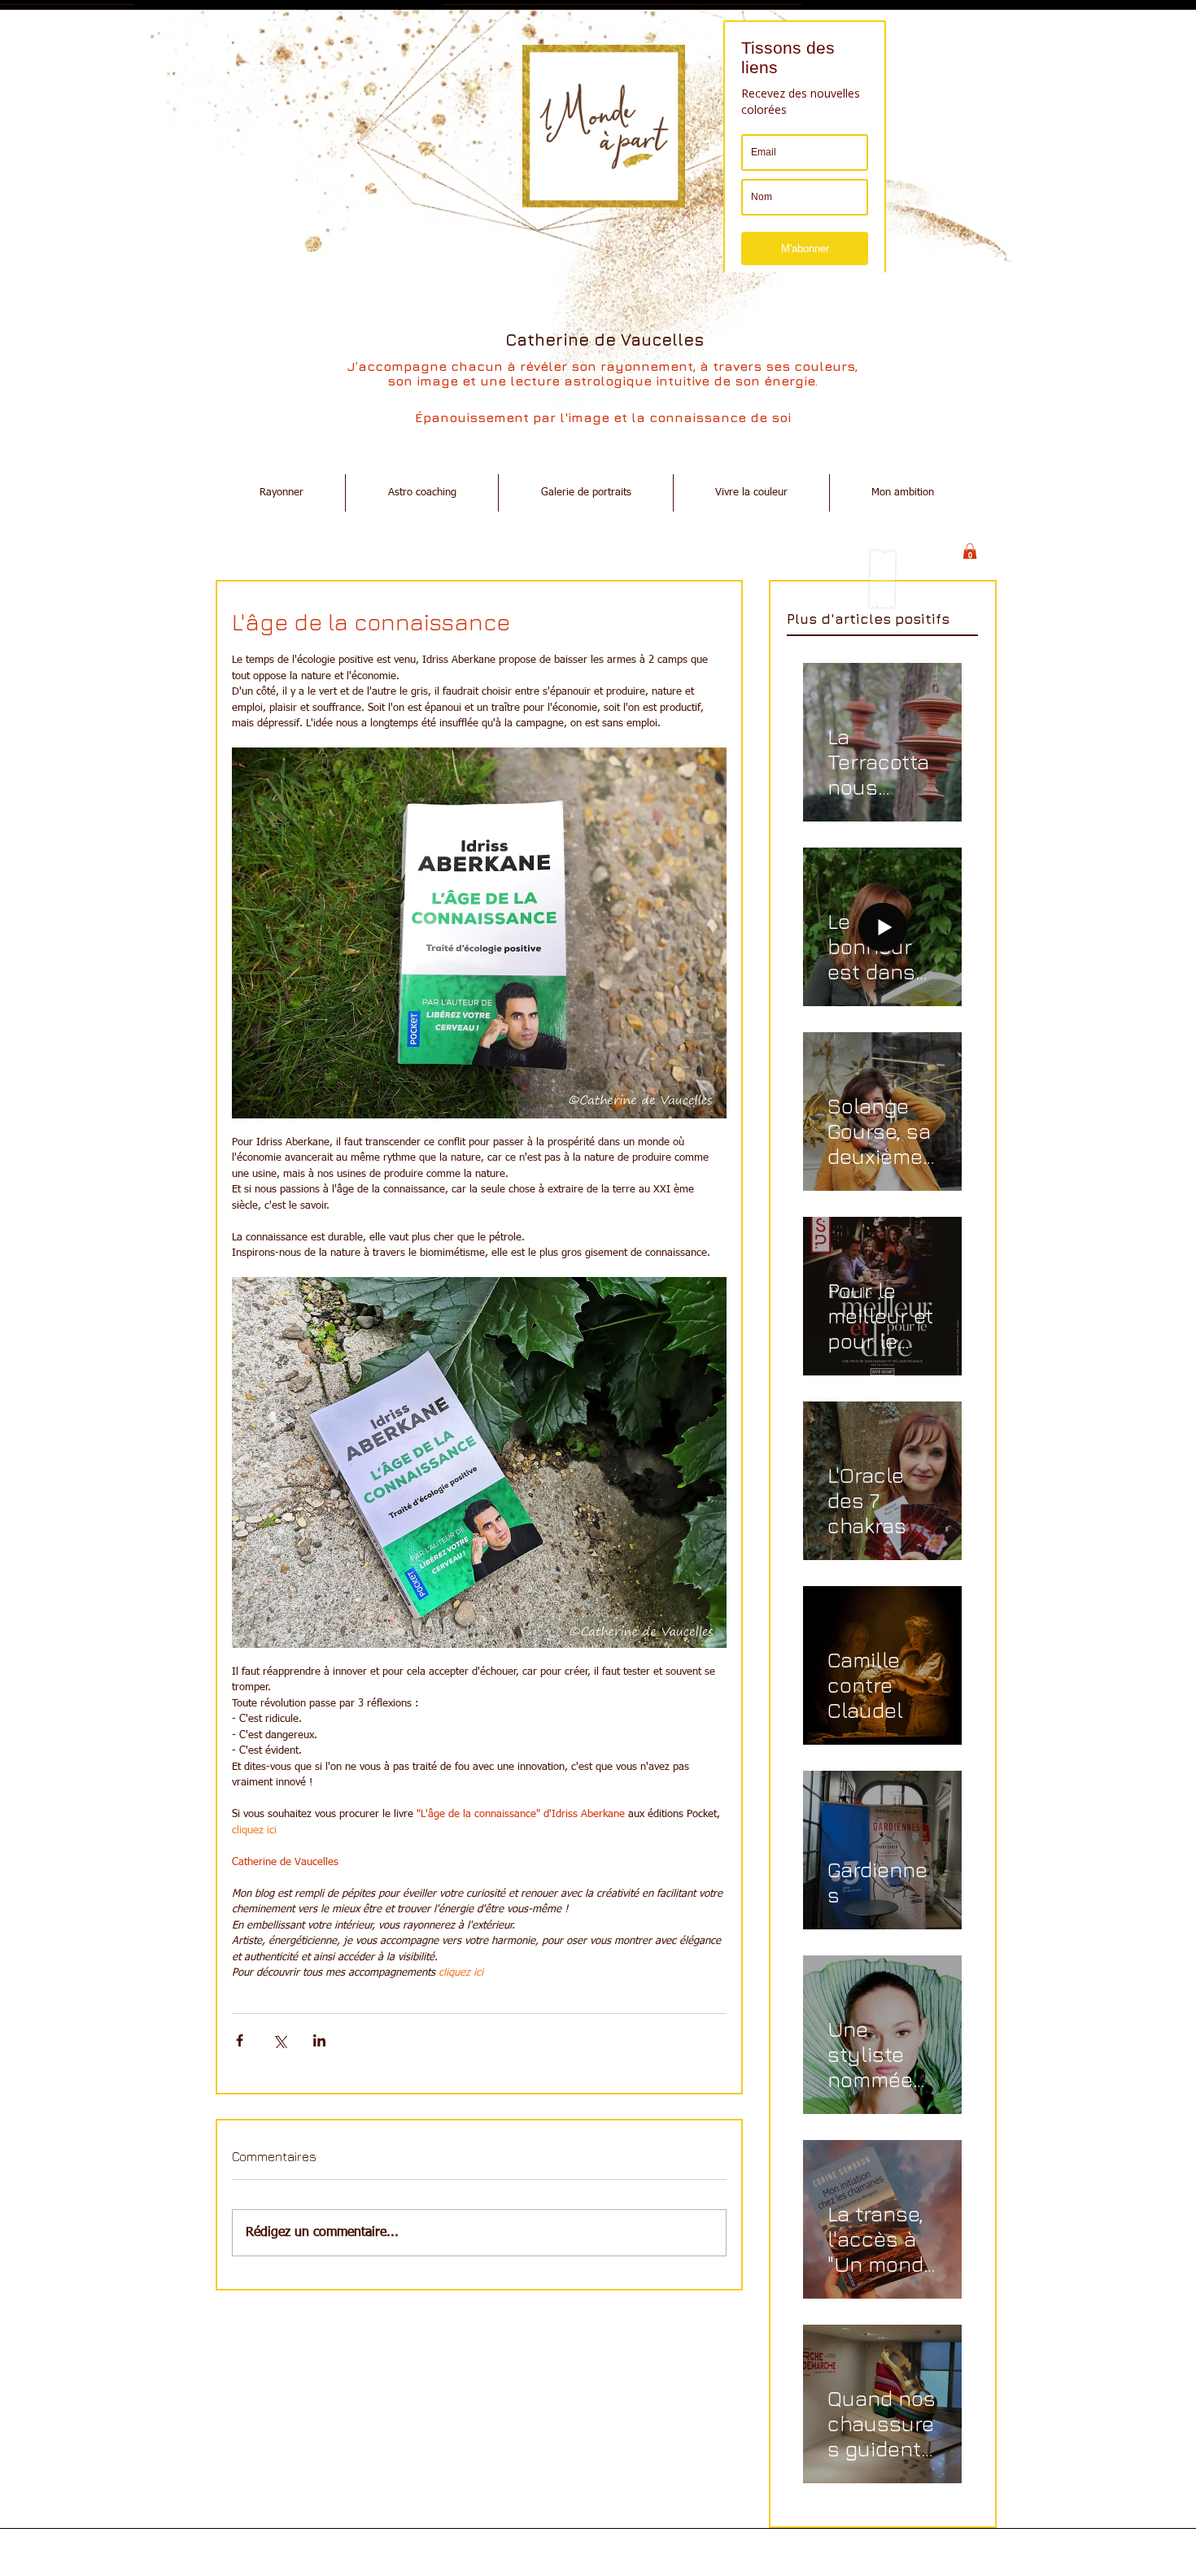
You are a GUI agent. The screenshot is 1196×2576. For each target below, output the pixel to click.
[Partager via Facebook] (240, 2040)
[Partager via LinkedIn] (319, 2040)
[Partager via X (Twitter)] (279, 2040)
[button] (970, 552)
